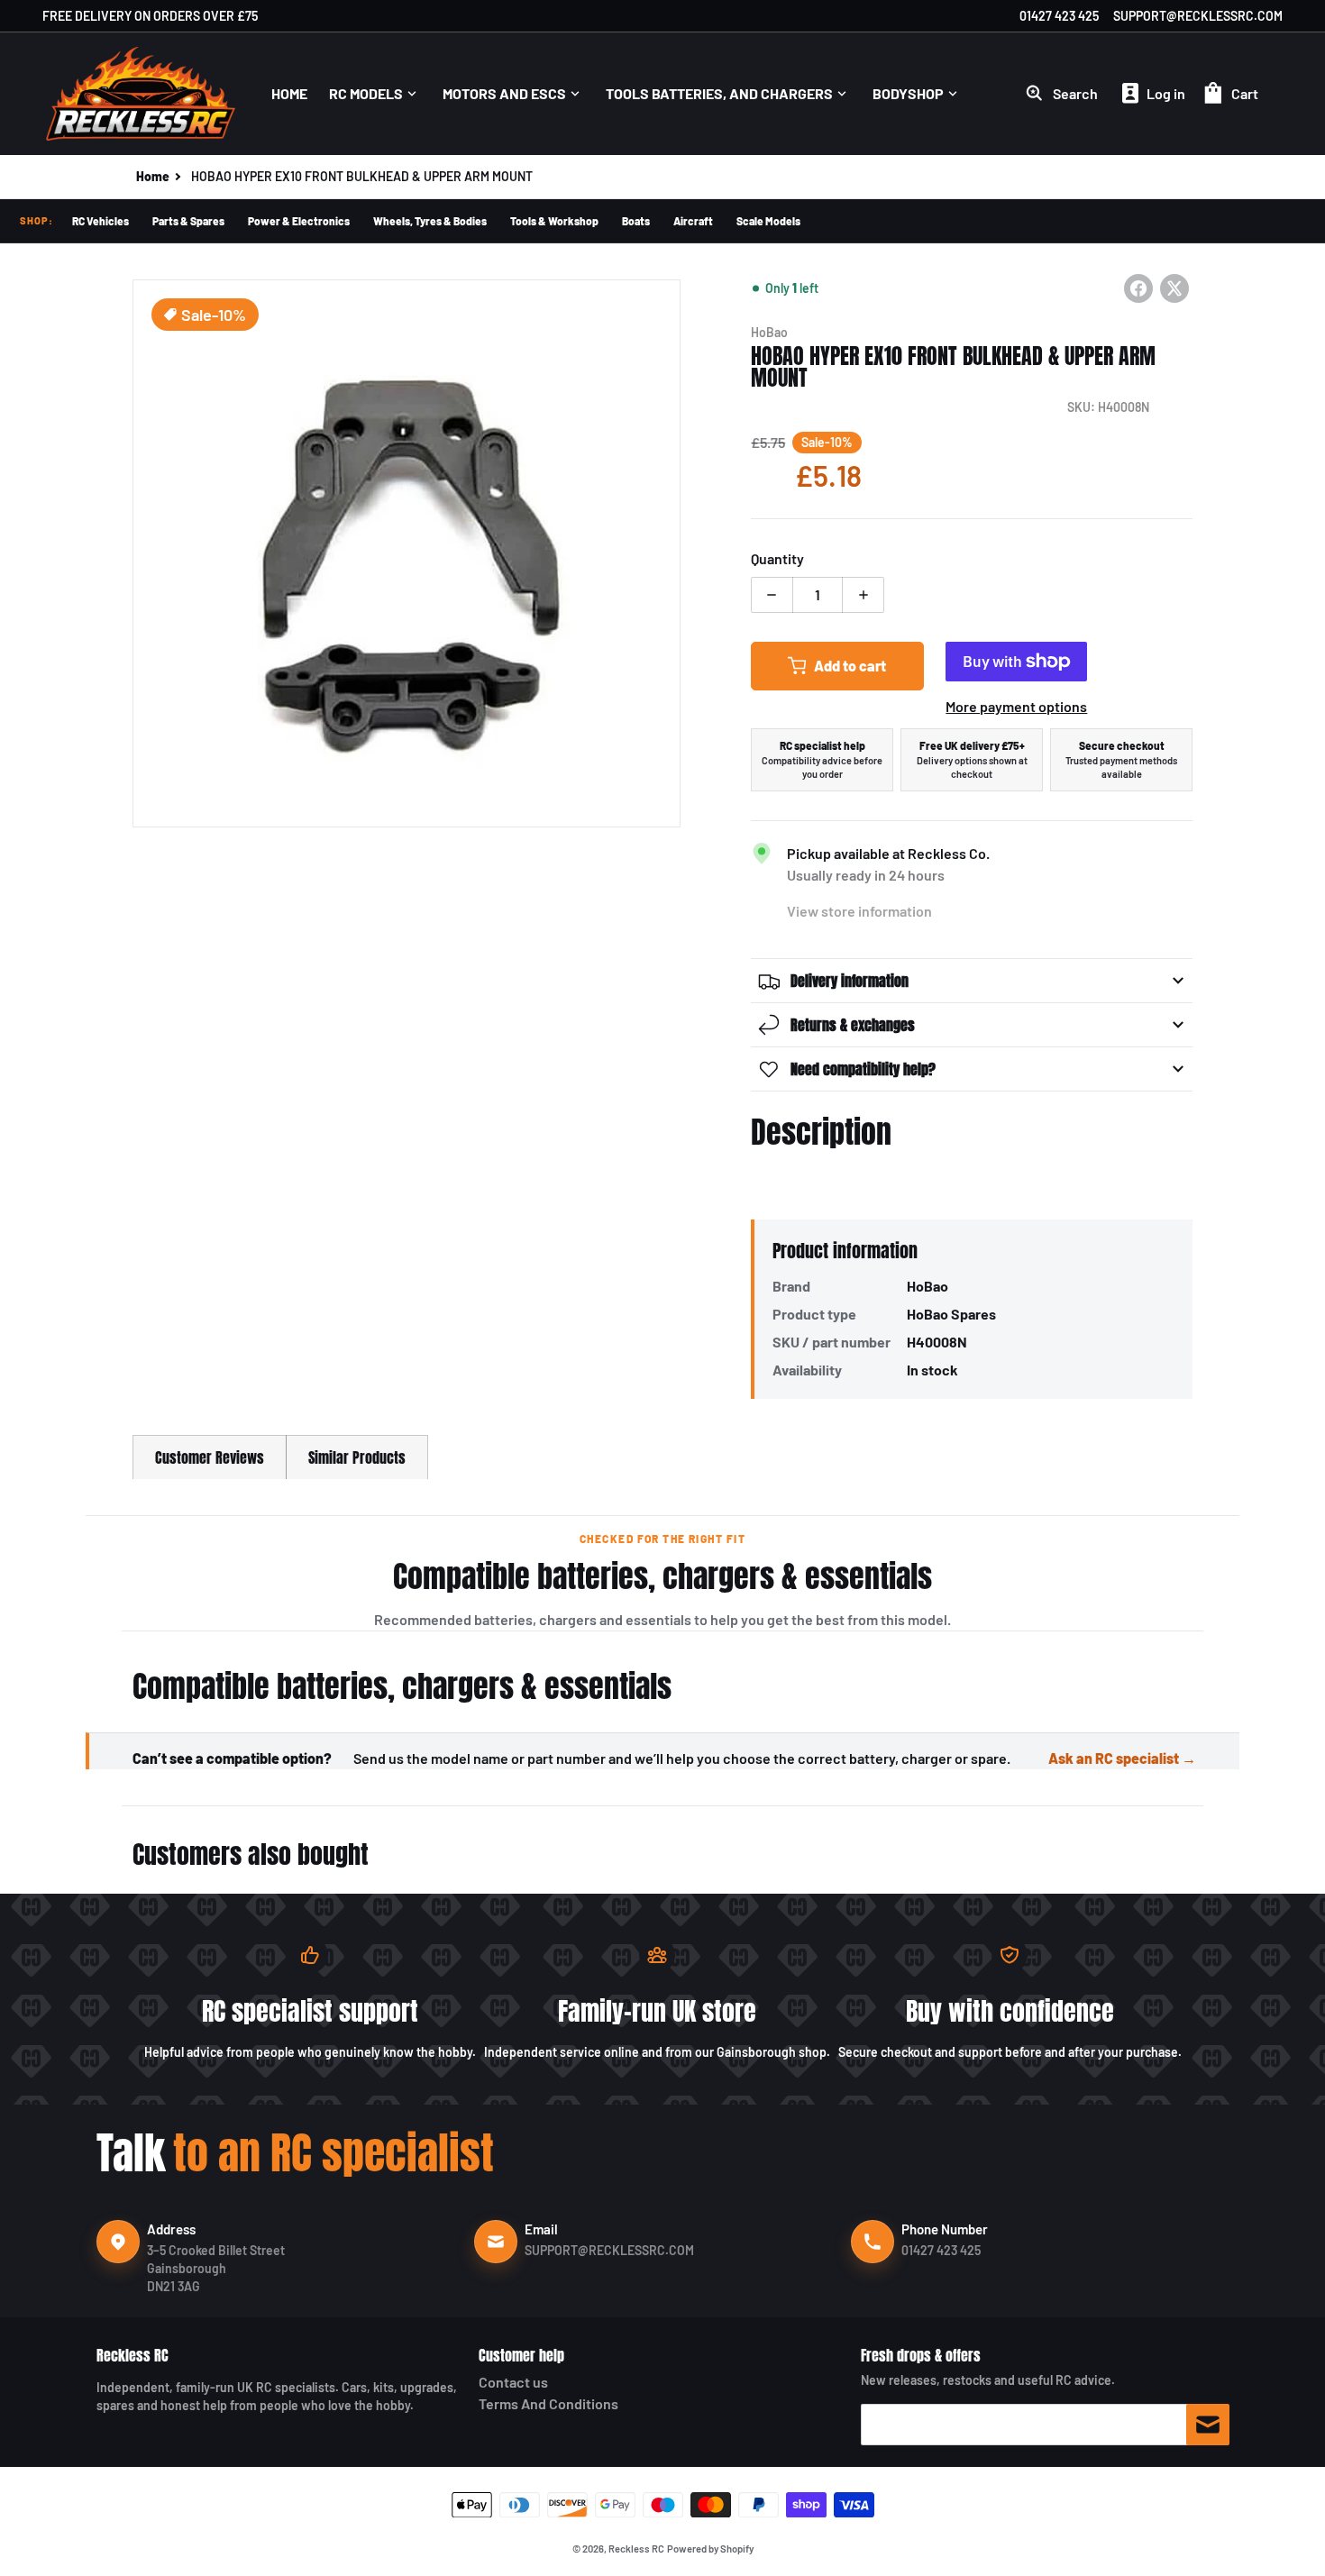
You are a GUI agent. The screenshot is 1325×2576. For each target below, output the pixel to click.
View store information (859, 911)
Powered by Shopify (710, 2549)
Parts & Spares (188, 221)
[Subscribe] (1208, 2425)
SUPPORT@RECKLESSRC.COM (1198, 16)
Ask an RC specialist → (1122, 1758)
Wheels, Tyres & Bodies (430, 221)
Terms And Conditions (548, 2403)
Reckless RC (132, 2355)
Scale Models (768, 221)
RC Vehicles (101, 221)
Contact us (513, 2382)
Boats (636, 221)
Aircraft (693, 221)
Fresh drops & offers (921, 2355)
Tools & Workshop (554, 221)
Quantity (777, 558)
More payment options (1016, 706)
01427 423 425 (1059, 16)
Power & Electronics (299, 221)
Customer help (521, 2355)
